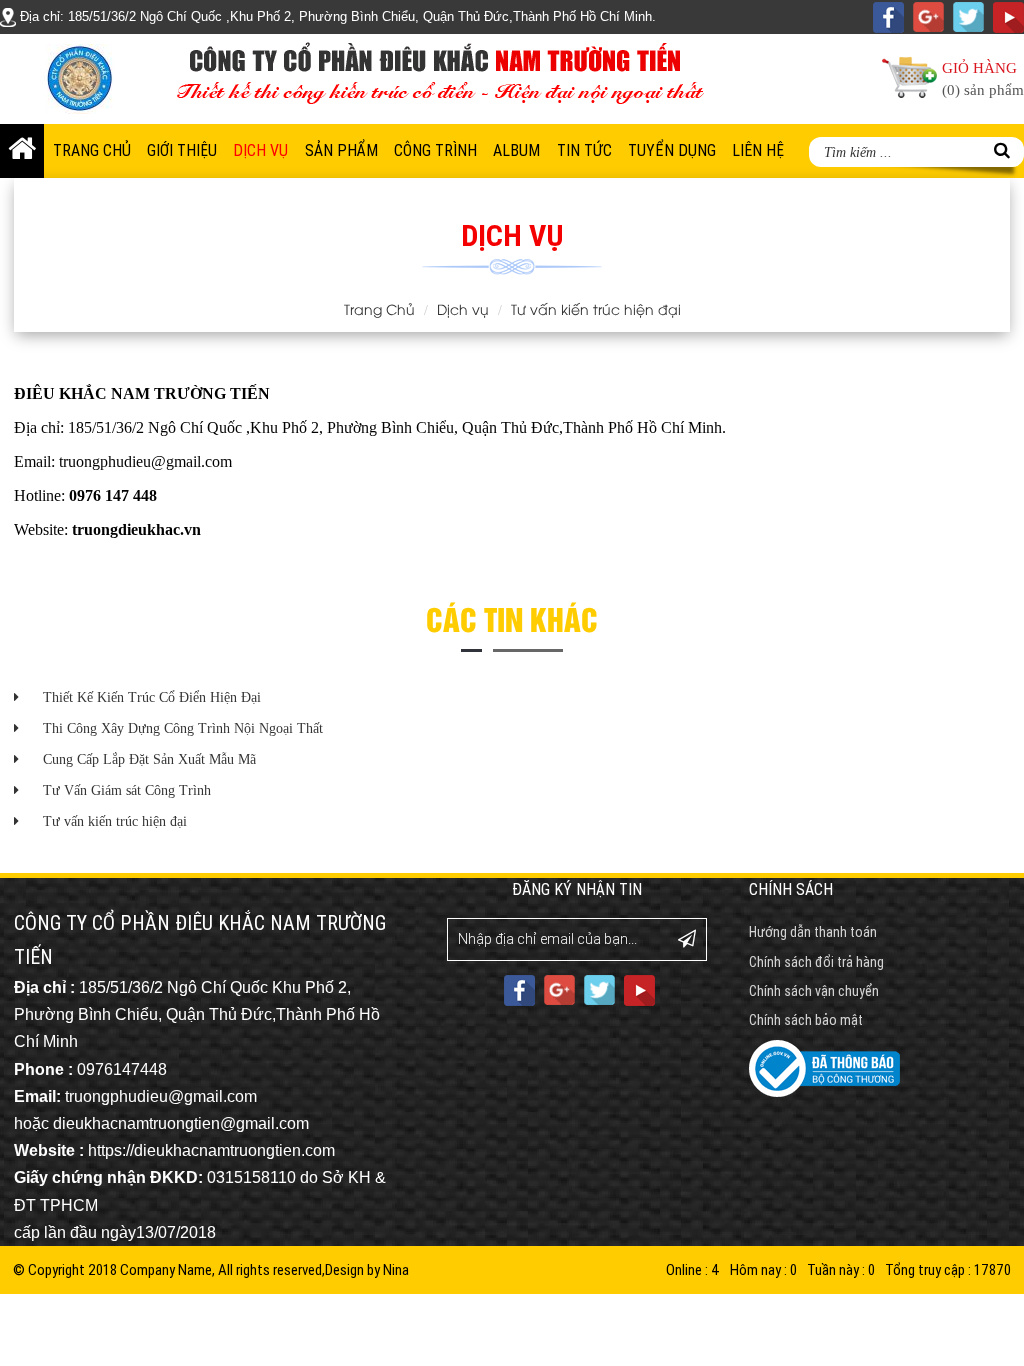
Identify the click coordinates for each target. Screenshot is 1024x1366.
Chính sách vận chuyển (814, 991)
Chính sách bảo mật (806, 1020)
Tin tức (584, 150)
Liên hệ (758, 150)
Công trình (435, 150)
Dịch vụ (260, 150)
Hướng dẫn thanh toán (813, 932)
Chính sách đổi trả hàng (816, 962)
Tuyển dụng (672, 150)
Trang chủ (92, 150)
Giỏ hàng (983, 79)
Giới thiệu (182, 150)
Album (516, 150)
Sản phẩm (341, 150)
